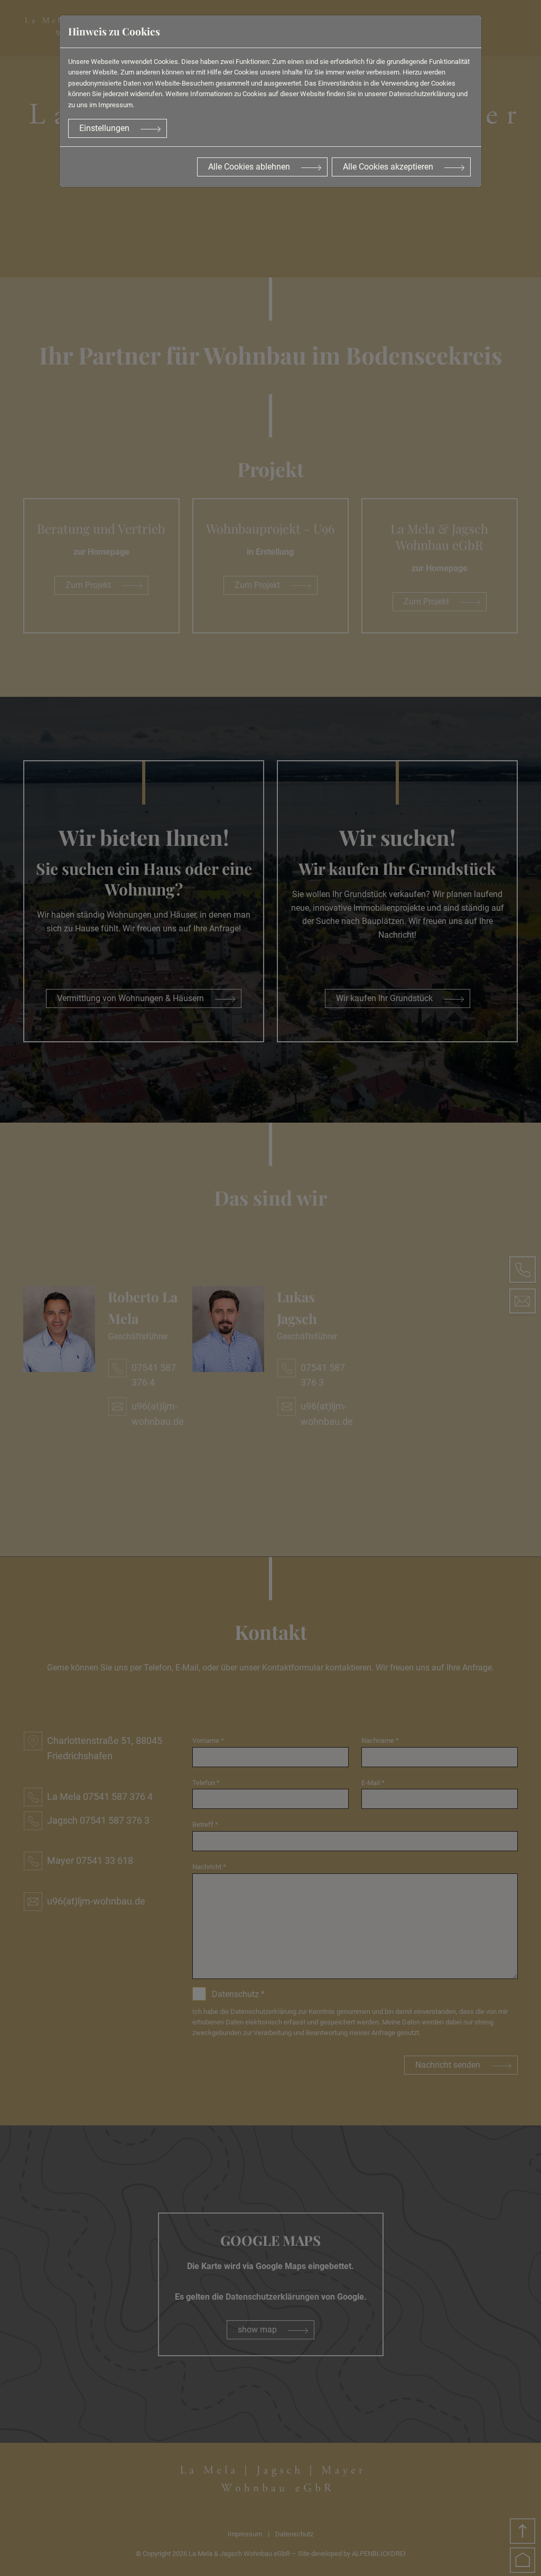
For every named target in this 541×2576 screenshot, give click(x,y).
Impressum (115, 105)
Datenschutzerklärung (422, 94)
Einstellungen (104, 128)
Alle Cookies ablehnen (249, 167)
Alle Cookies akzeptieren (388, 167)
